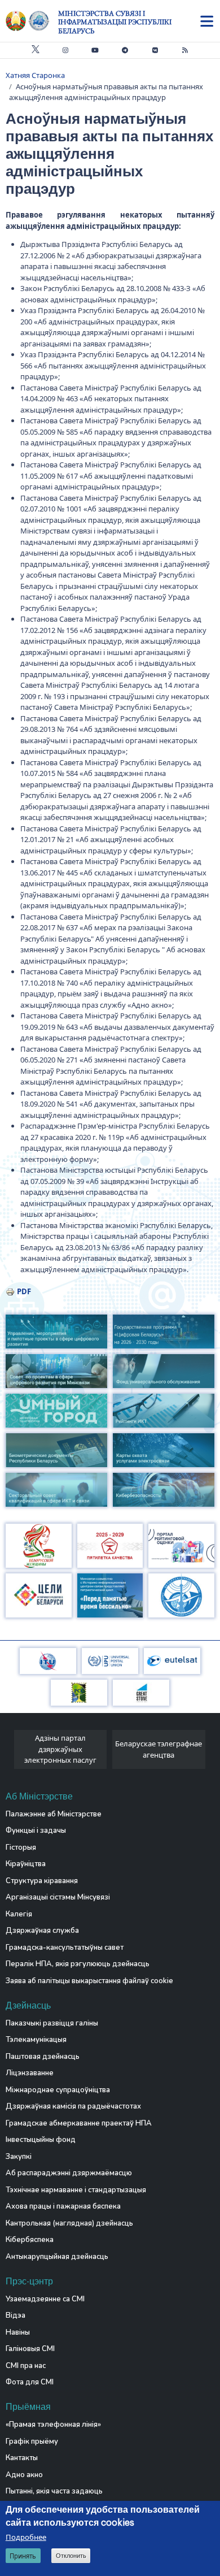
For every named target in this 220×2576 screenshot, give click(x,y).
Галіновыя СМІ (30, 2349)
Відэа (16, 2315)
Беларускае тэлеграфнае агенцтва (159, 1749)
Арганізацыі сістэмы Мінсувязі (58, 1897)
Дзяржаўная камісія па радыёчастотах (73, 2106)
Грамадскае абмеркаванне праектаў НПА (79, 2123)
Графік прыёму (32, 2441)
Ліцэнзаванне (30, 2073)
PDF (24, 1291)
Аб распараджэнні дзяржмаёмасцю (69, 2173)
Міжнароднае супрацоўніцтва (58, 2090)
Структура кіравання (42, 1881)
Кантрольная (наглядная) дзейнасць (69, 2223)
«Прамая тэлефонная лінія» (53, 2425)
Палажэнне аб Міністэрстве (54, 1814)
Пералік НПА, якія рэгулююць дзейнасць (78, 1964)
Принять (23, 2556)
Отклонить (71, 2556)
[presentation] (10, 1752)
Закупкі (19, 2157)
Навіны (18, 2332)
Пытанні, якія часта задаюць (54, 2491)
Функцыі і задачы (36, 1831)
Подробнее (26, 2537)
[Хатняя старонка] (32, 21)
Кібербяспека (30, 2240)
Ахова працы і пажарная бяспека (63, 2206)
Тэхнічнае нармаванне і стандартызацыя (76, 2190)
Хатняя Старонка (35, 75)
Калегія (19, 1914)
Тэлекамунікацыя (36, 2040)
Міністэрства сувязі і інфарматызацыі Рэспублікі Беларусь (115, 22)
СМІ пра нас (26, 2366)
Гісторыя (21, 1848)
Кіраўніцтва (26, 1864)
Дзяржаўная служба (42, 1931)
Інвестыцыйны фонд (41, 2140)
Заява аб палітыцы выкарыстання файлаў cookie (89, 1981)
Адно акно (24, 2475)
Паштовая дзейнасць (43, 2057)
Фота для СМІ (30, 2382)
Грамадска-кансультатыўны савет (65, 1948)
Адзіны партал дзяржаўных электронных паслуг (60, 1749)
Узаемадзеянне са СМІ (45, 2299)
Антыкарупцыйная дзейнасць (57, 2257)
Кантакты (22, 2458)
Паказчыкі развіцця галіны (52, 2023)
